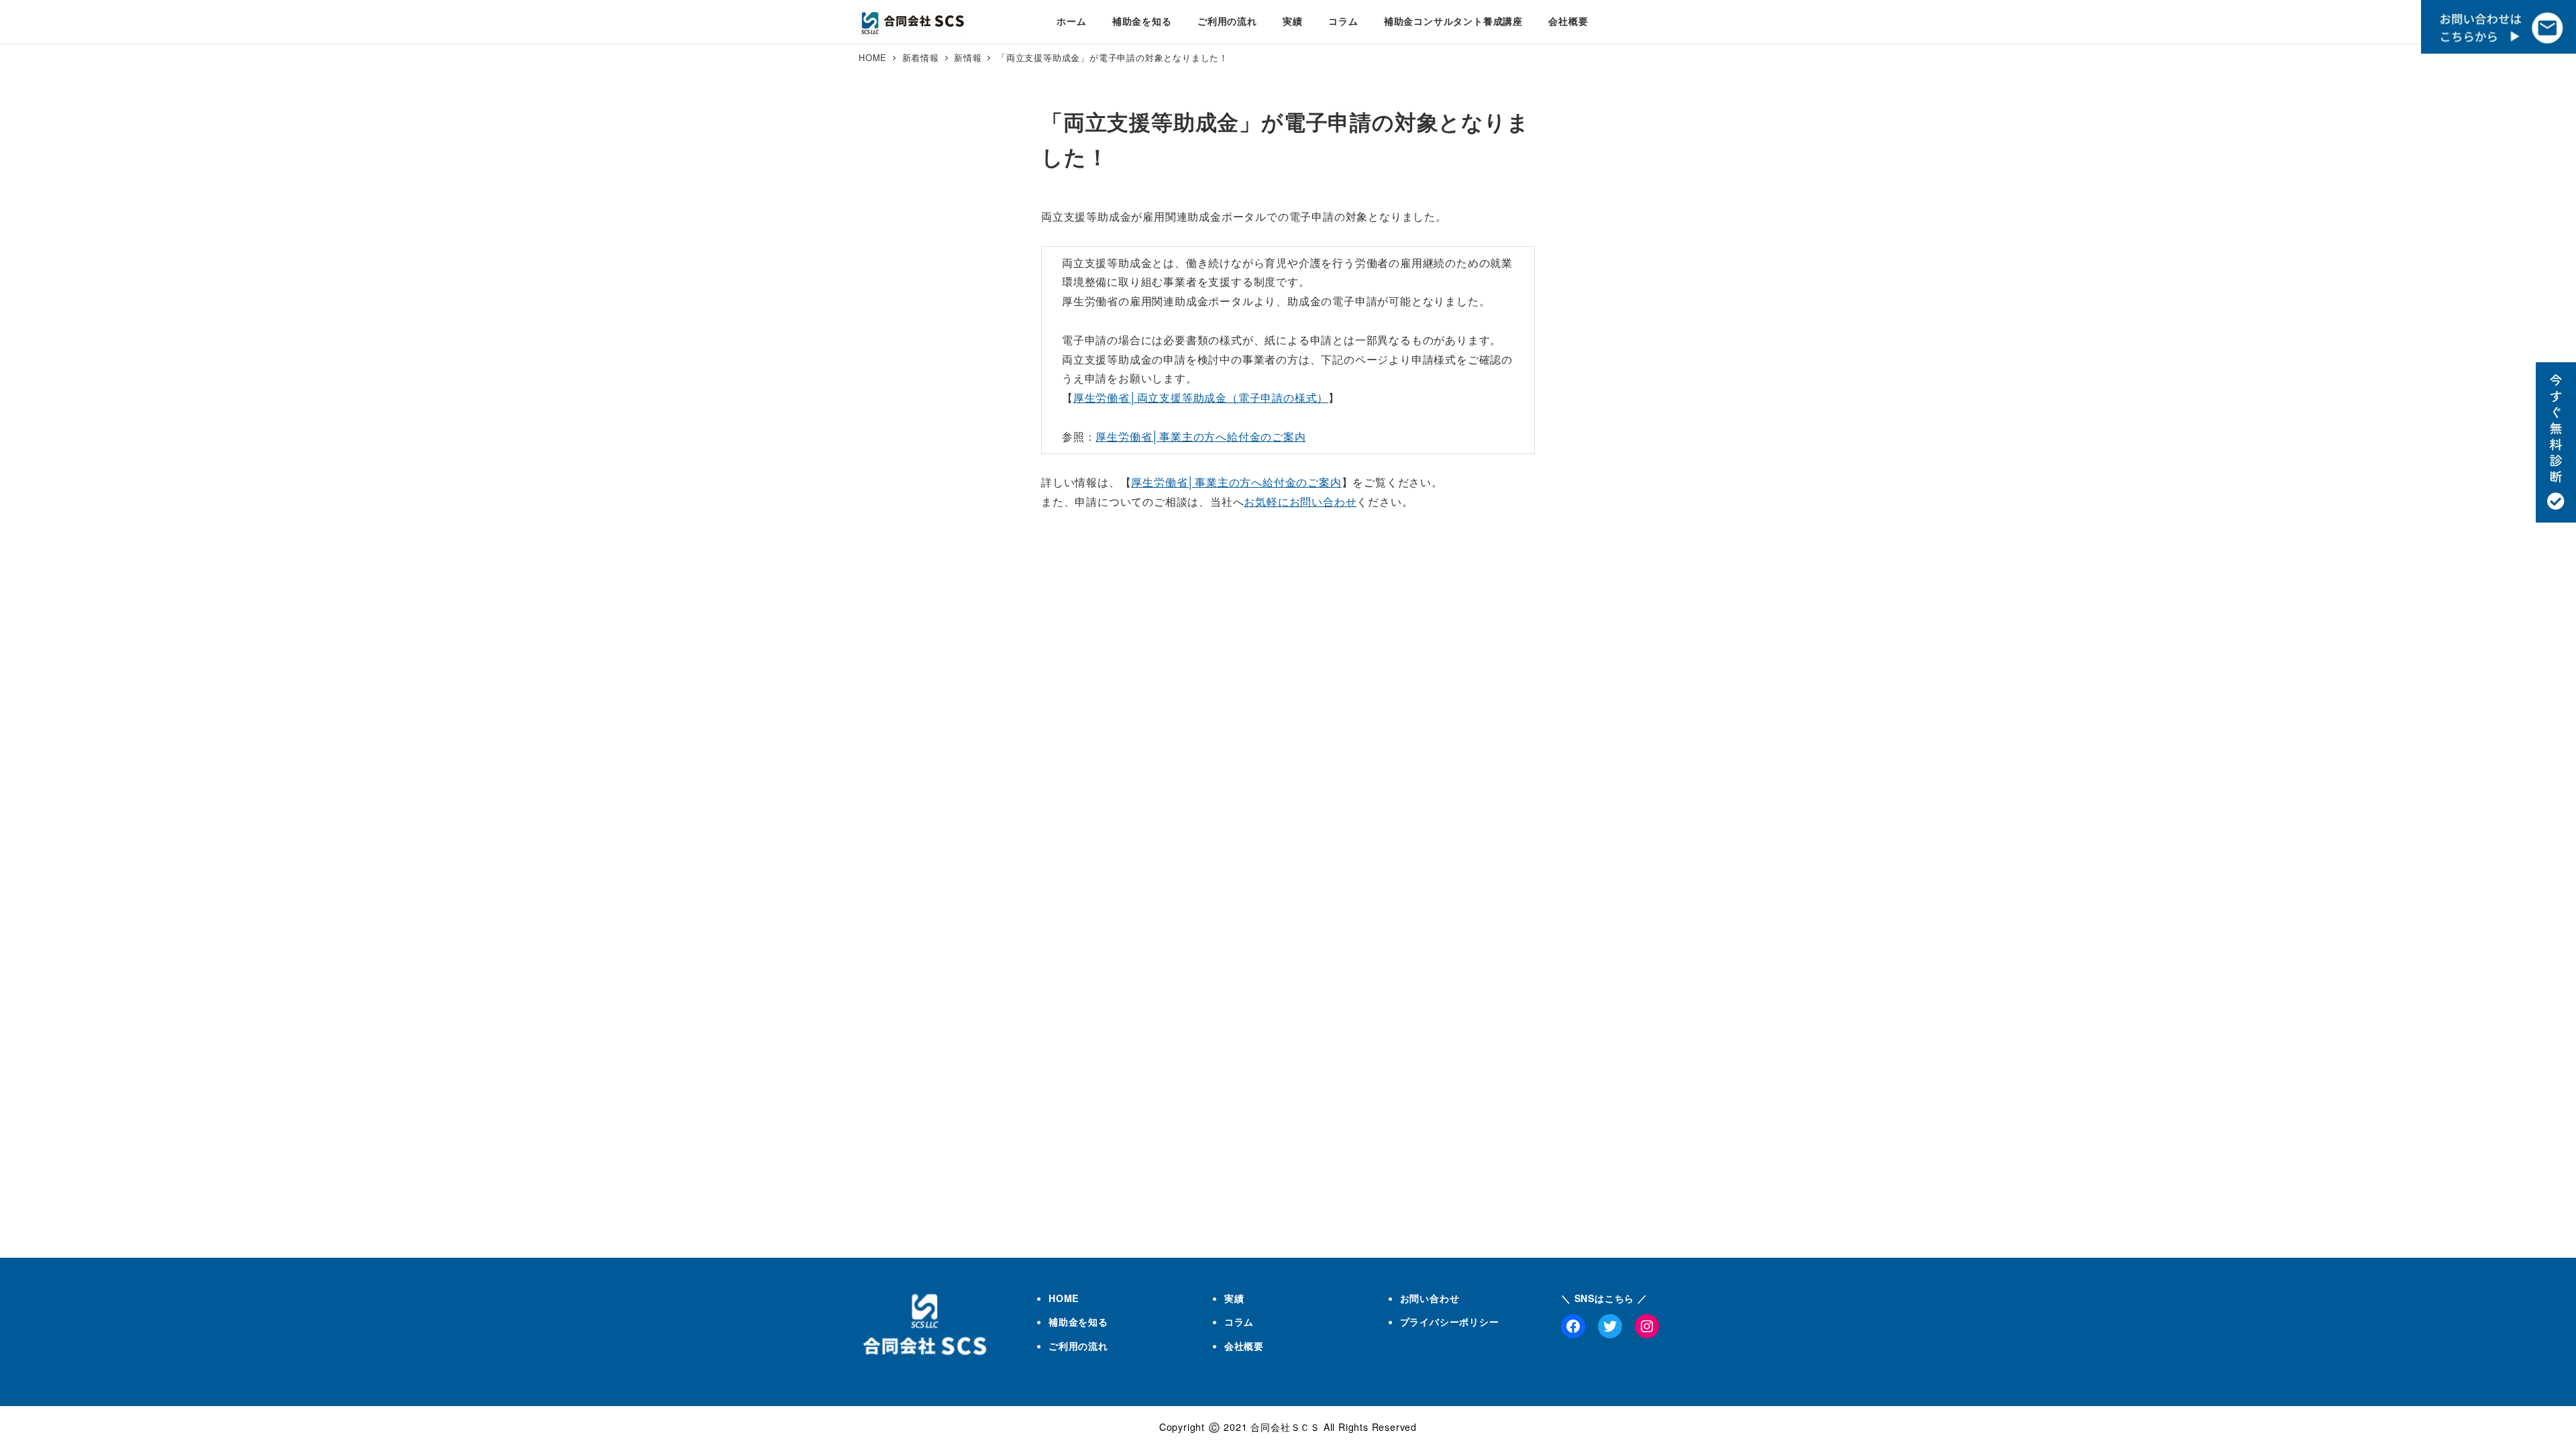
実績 (1234, 1298)
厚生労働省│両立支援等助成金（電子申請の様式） (1201, 397)
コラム (1239, 1322)
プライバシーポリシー (1450, 1322)
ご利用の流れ (1078, 1346)
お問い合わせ (1430, 1298)
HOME (1064, 1298)
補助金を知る (1078, 1322)
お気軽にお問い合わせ (1300, 501)
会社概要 (1244, 1346)
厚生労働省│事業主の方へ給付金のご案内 (1200, 436)
